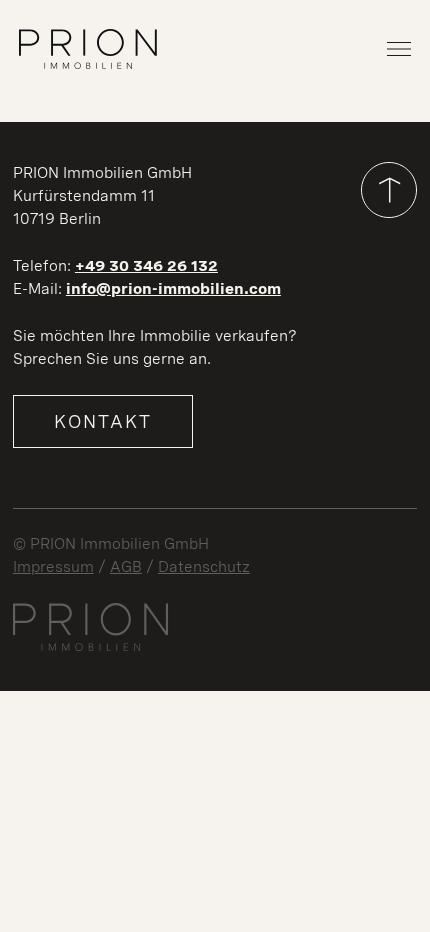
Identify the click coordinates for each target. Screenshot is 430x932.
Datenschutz (204, 566)
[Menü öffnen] (399, 49)
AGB (126, 566)
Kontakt (103, 421)
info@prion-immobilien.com (173, 288)
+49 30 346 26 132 (146, 265)
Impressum (53, 566)
